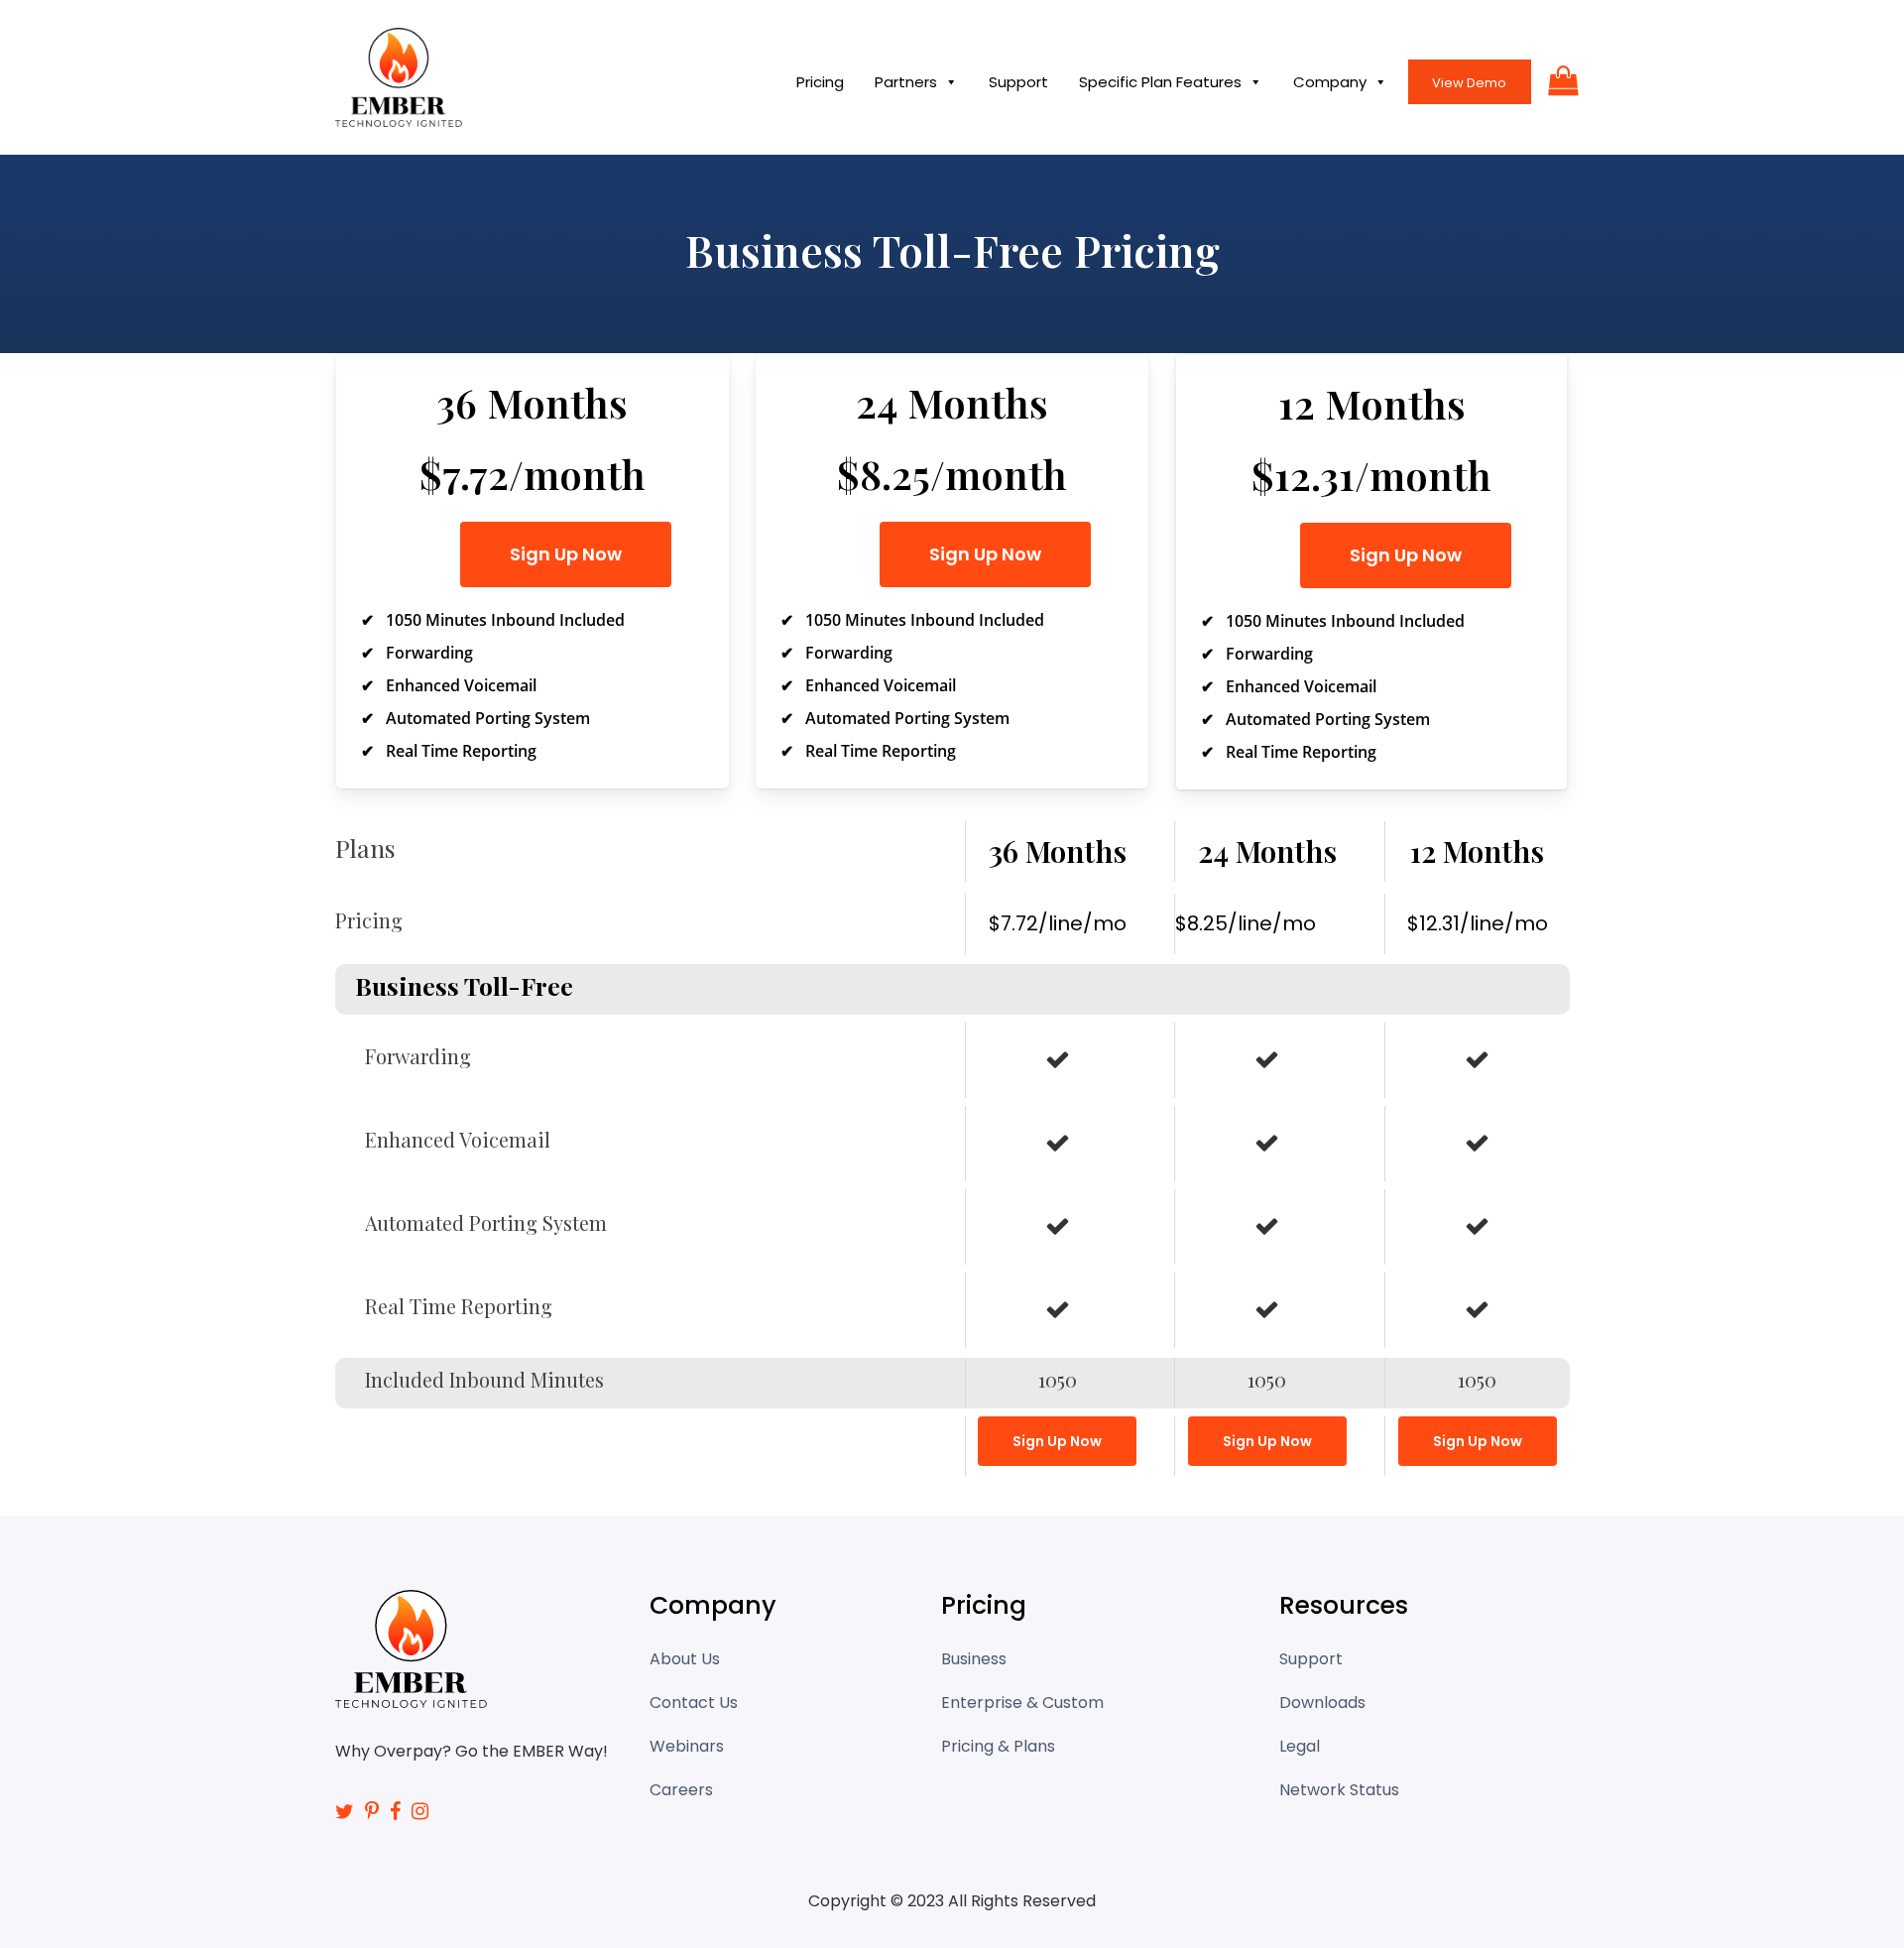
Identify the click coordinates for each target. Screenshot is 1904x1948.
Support (1018, 82)
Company (1330, 82)
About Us (685, 1659)
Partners (906, 82)
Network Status (1339, 1790)
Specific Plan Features (1160, 82)
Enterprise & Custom (1022, 1703)
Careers (681, 1790)
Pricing (820, 82)
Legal (1300, 1746)
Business (974, 1659)
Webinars (687, 1746)
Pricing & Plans (998, 1746)
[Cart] (1559, 80)
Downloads (1322, 1703)
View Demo (1469, 83)
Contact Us (694, 1703)
